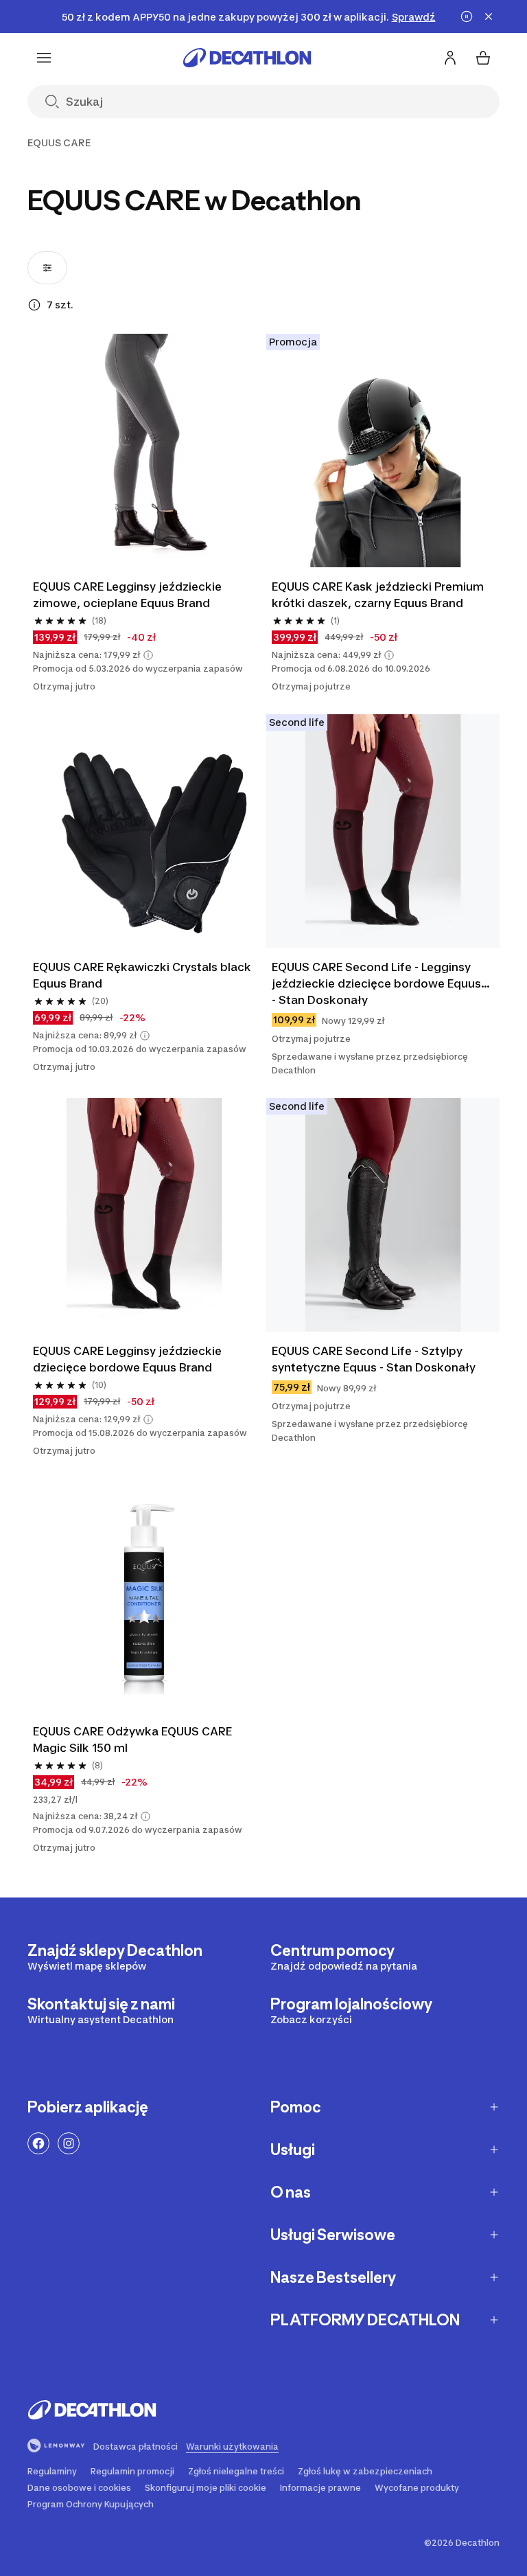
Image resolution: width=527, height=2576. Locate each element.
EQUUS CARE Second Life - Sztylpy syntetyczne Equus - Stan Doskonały (374, 1359)
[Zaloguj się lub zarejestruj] (450, 58)
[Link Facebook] (38, 2143)
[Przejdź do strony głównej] (247, 58)
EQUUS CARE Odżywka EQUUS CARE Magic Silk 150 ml (134, 1740)
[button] (148, 655)
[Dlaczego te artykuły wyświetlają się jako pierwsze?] (34, 305)
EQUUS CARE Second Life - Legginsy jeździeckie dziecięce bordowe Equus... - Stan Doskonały (382, 983)
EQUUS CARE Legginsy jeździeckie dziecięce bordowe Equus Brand (129, 1359)
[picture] (144, 451)
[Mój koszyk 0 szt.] (483, 58)
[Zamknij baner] (489, 16)
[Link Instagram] (69, 2143)
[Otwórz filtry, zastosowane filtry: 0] (47, 268)
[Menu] (44, 58)
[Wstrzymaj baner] (467, 16)
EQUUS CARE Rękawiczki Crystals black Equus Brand (143, 975)
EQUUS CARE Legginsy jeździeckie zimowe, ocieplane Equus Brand (129, 595)
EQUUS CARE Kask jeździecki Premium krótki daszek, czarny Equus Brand (379, 595)
